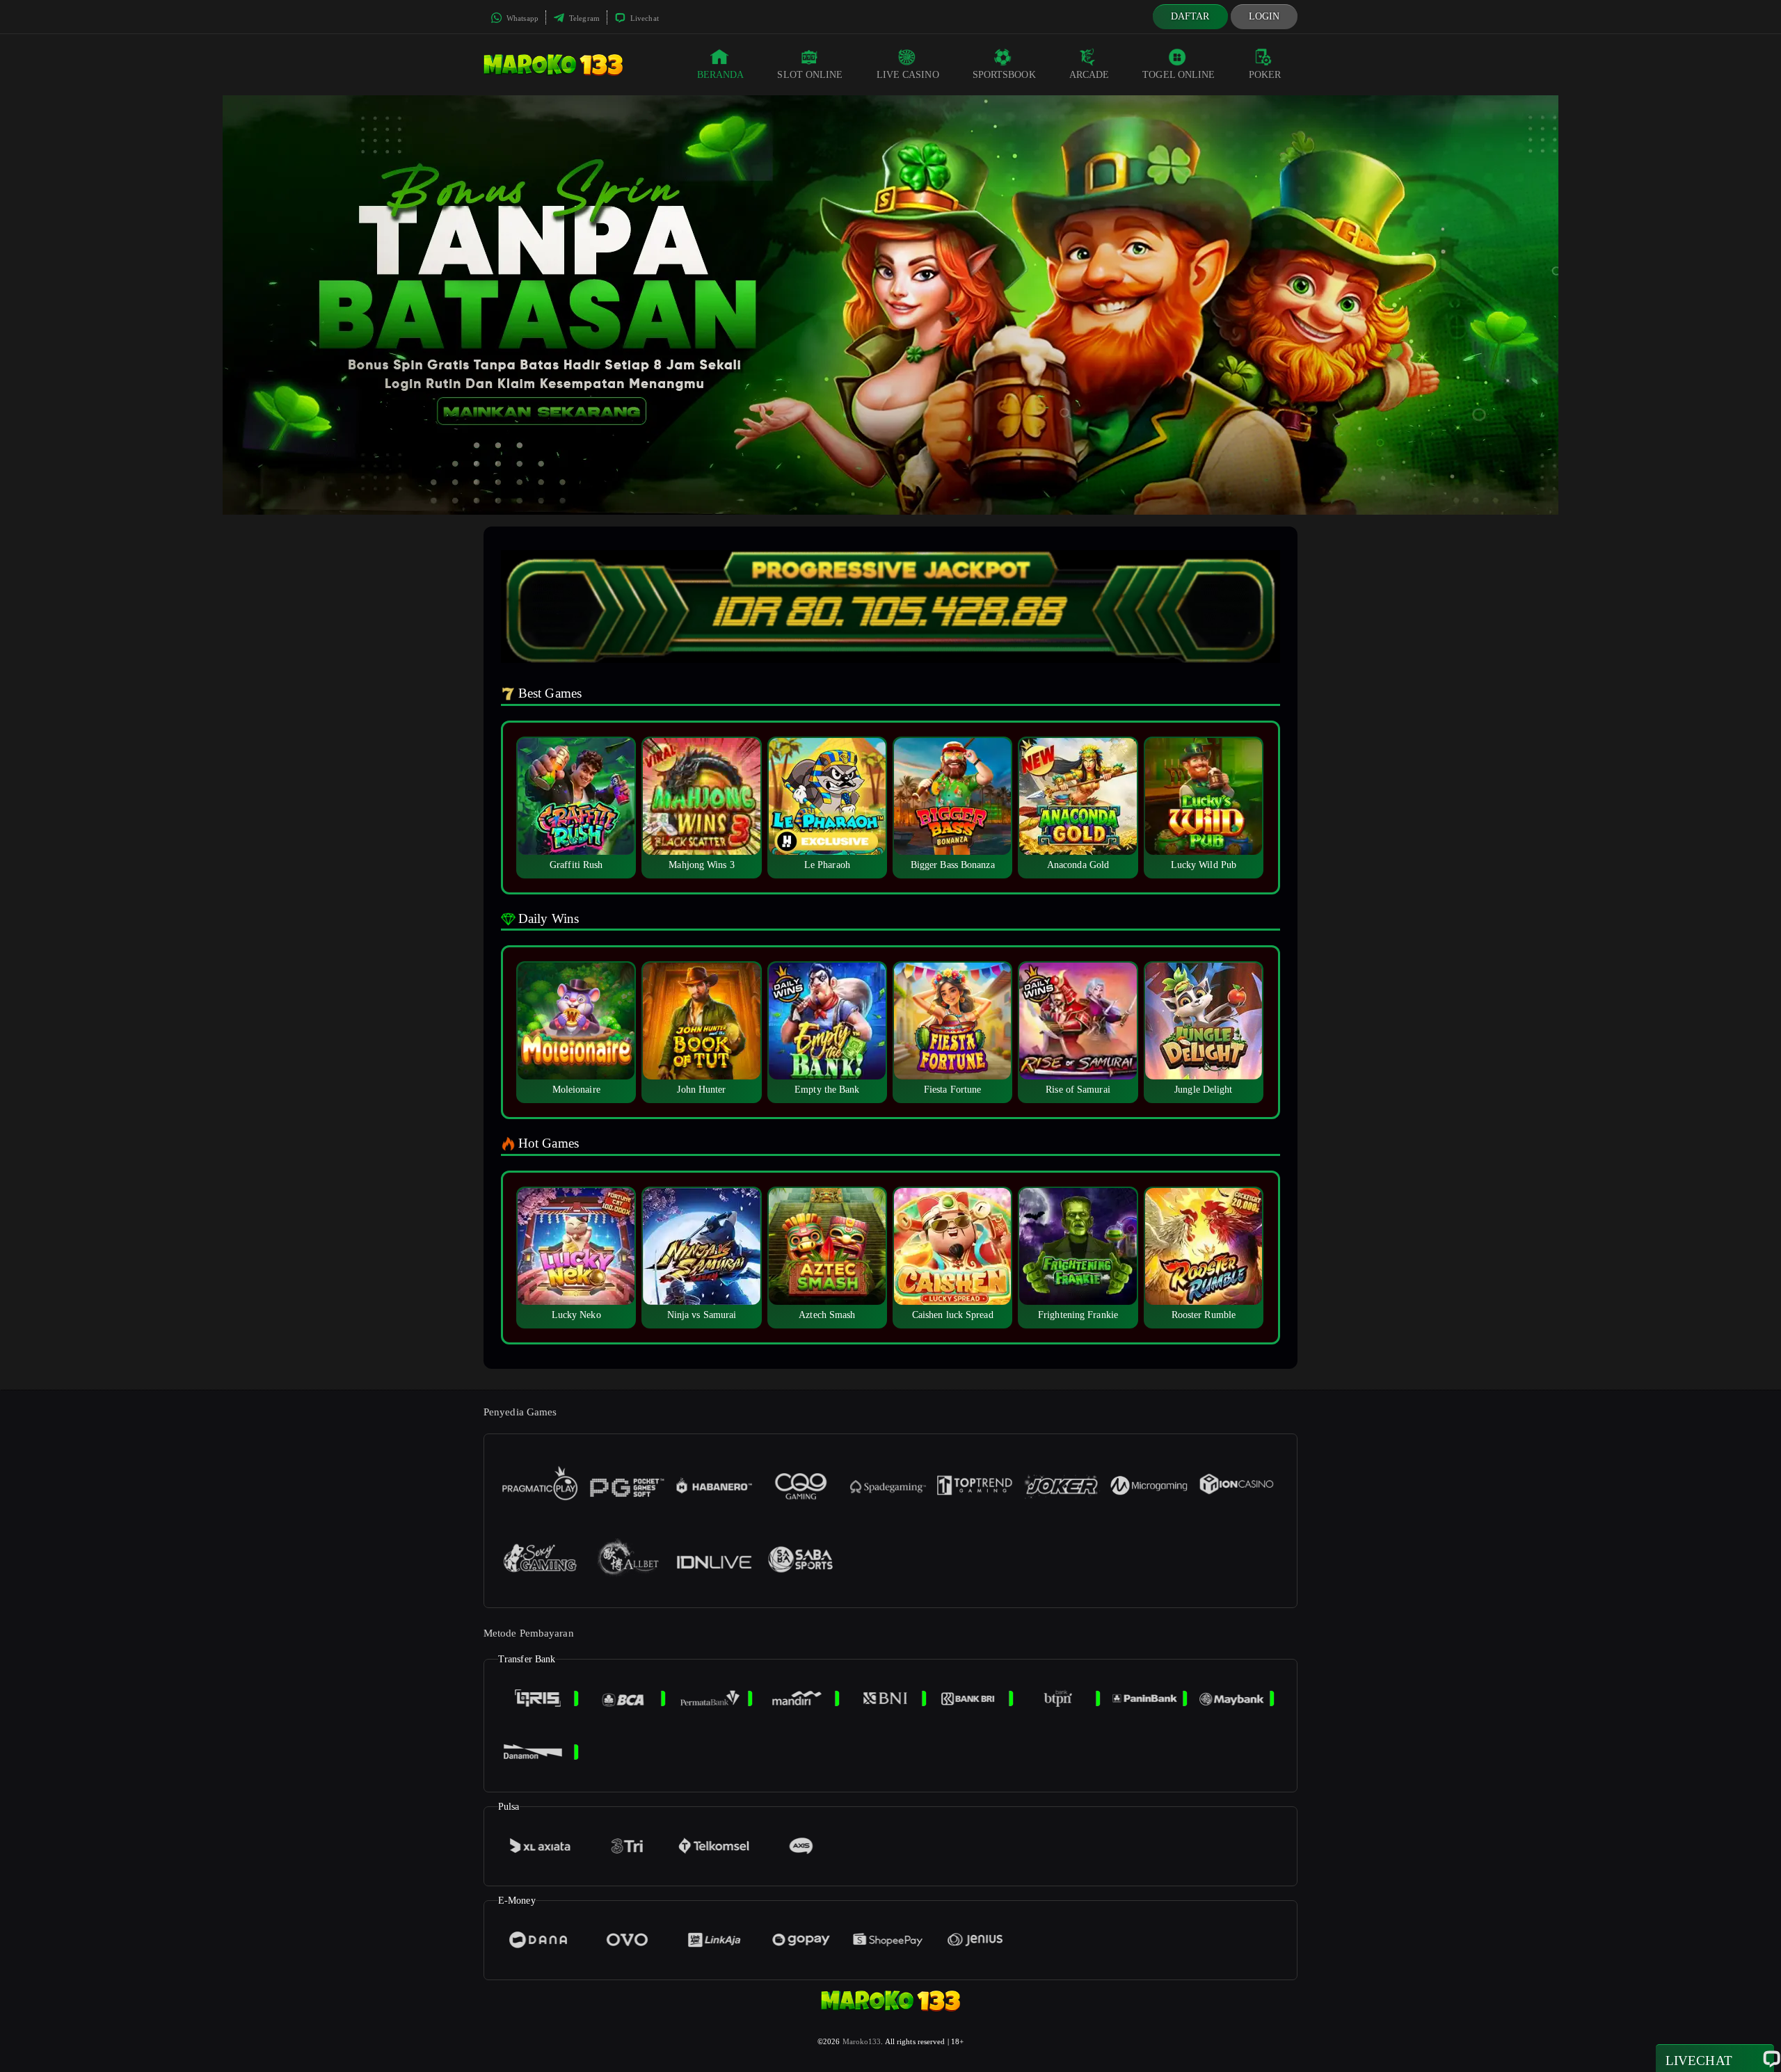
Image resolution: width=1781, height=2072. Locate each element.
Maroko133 (862, 2041)
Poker (1265, 75)
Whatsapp (521, 18)
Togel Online (1179, 75)
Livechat (644, 18)
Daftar (1190, 16)
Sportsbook (1004, 75)
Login (1264, 16)
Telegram (583, 18)
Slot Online (810, 75)
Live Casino (908, 75)
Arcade (1089, 75)
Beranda (721, 75)
